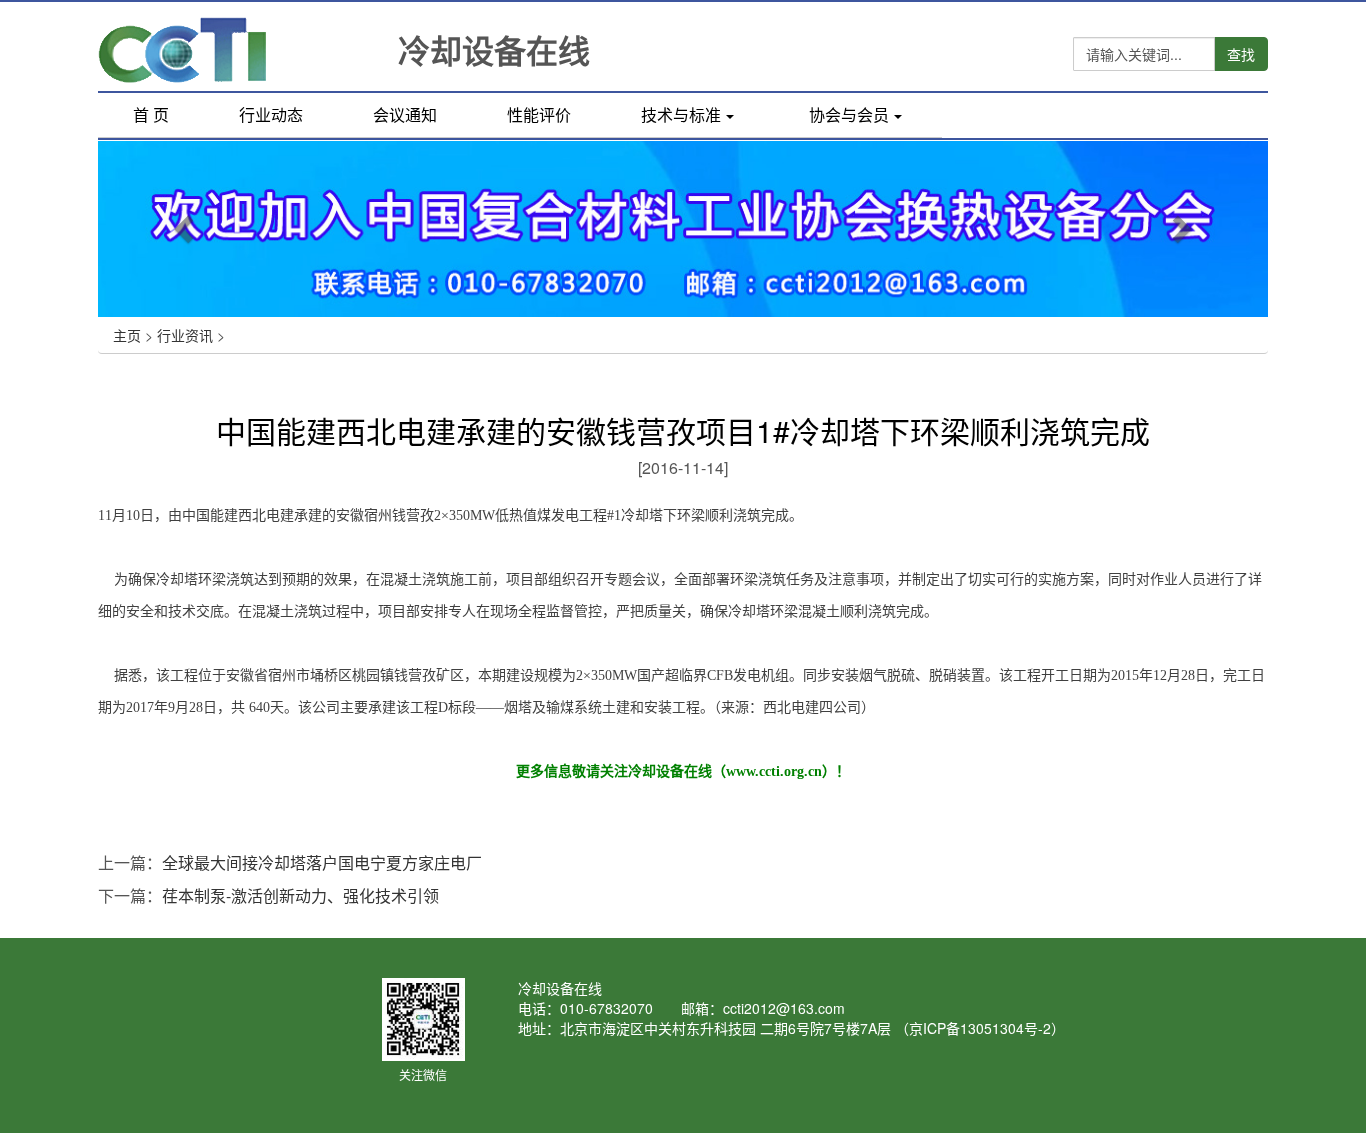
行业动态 (271, 114)
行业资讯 (185, 335)
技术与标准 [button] (681, 114)
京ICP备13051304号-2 (980, 1028)
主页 (127, 335)
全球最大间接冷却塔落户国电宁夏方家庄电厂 (322, 862)
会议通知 (405, 114)
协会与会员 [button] (849, 114)
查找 (1241, 54)
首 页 (168, 117)
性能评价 (539, 114)
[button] (186, 228)
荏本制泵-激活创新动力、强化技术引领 (300, 895)
